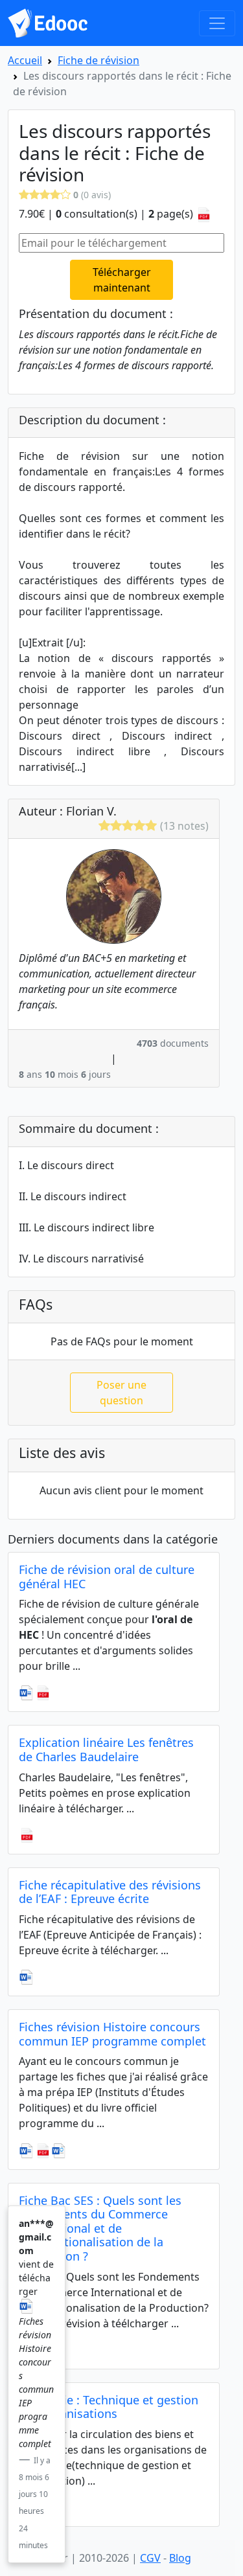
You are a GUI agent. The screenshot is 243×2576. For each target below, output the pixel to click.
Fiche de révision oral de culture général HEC (107, 1577)
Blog (180, 2558)
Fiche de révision (98, 60)
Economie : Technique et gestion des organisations (109, 2407)
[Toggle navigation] (217, 23)
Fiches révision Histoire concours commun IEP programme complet (112, 2034)
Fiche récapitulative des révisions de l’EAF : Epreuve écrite (110, 1892)
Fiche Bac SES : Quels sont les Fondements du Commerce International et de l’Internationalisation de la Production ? (100, 2228)
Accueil (25, 60)
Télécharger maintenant (122, 280)
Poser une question (121, 1393)
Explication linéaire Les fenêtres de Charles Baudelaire (106, 1750)
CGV (150, 2558)
